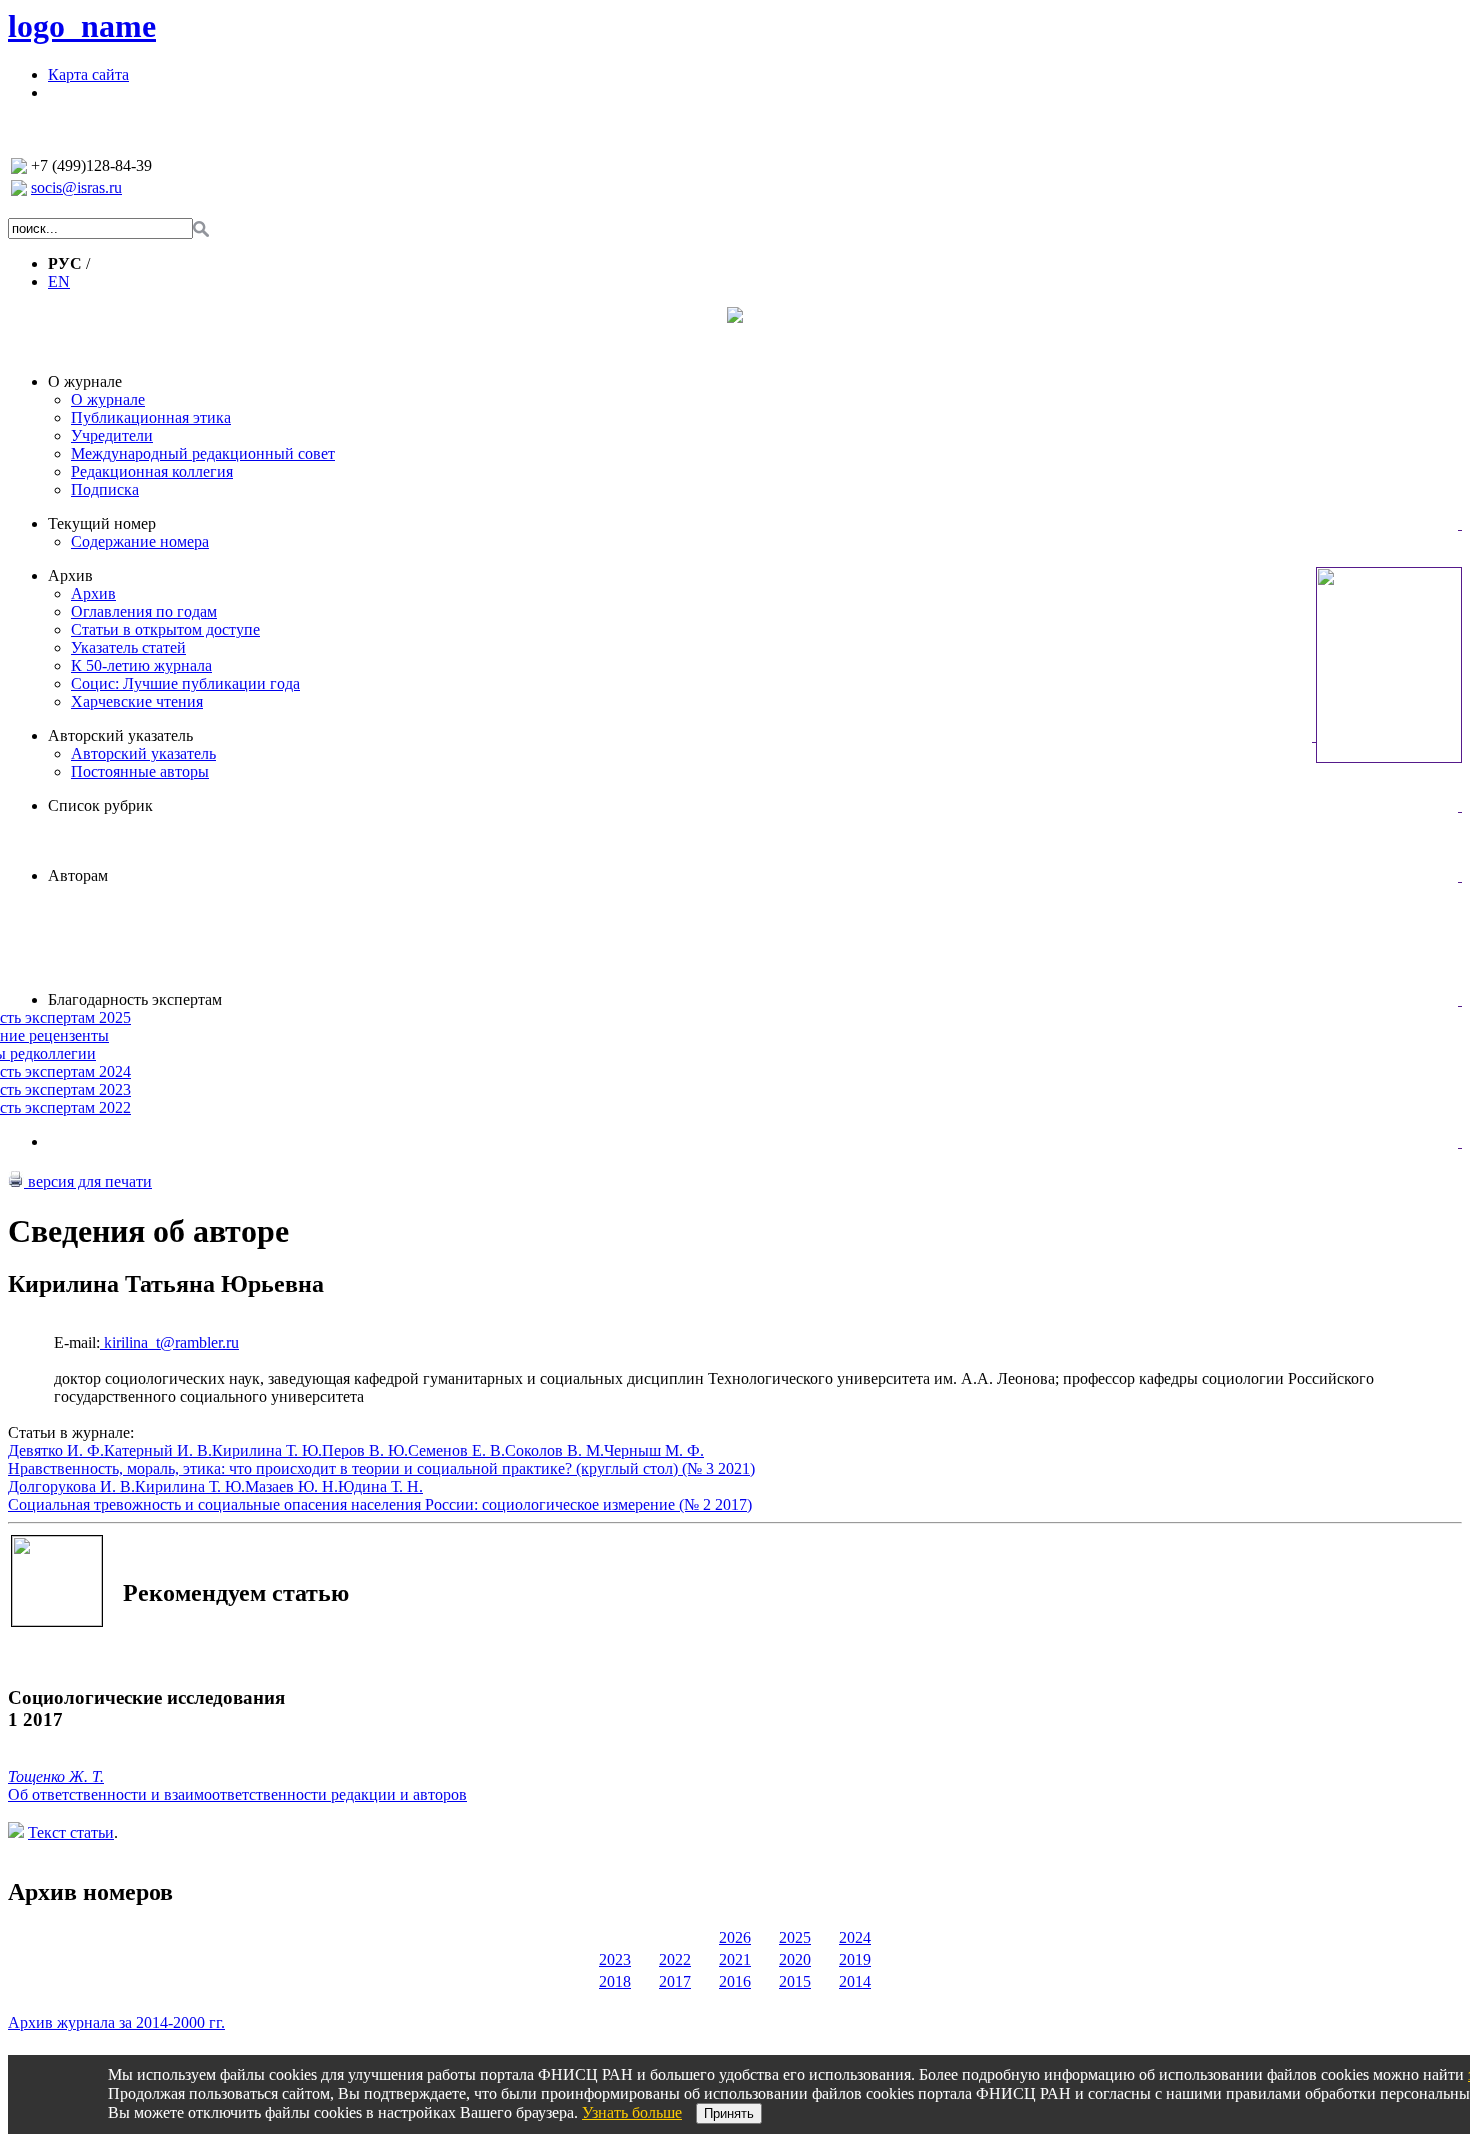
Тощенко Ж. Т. (56, 1776)
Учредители (112, 435)
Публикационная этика (151, 417)
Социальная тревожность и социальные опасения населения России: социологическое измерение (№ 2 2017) (380, 1504)
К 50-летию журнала (141, 665)
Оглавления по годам (144, 611)
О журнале (85, 381)
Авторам (78, 875)
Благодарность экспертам (135, 999)
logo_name (82, 26)
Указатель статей (128, 647)
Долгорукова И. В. (71, 1486)
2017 (675, 1981)
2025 (795, 1937)
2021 (735, 1959)
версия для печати (88, 1181)
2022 (675, 1959)
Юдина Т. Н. (380, 1486)
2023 (615, 1959)
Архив (70, 575)
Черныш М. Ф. (654, 1450)
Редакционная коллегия (152, 471)
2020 (795, 1959)
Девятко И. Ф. (56, 1450)
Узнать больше (632, 2112)
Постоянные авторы (140, 771)
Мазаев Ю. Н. (291, 1486)
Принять (729, 2113)
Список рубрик (100, 805)
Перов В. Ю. (365, 1450)
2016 (735, 1981)
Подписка (105, 489)
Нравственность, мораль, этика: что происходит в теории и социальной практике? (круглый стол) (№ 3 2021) (381, 1468)
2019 (855, 1959)
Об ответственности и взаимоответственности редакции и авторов (237, 1794)
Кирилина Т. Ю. (267, 1450)
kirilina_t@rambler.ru (169, 1342)
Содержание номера (140, 541)
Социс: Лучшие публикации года (185, 683)
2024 (855, 1937)
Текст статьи (71, 1832)
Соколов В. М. (554, 1450)
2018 (615, 1981)
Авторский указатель (120, 735)
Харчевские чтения (137, 701)
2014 (855, 1981)
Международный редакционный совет (203, 453)
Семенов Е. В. (456, 1450)
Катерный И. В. (158, 1450)
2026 (735, 1937)
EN (59, 281)
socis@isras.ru (76, 187)
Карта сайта (88, 74)
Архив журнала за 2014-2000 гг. (116, 2022)
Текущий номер (102, 523)
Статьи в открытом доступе (165, 629)
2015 (795, 1981)
